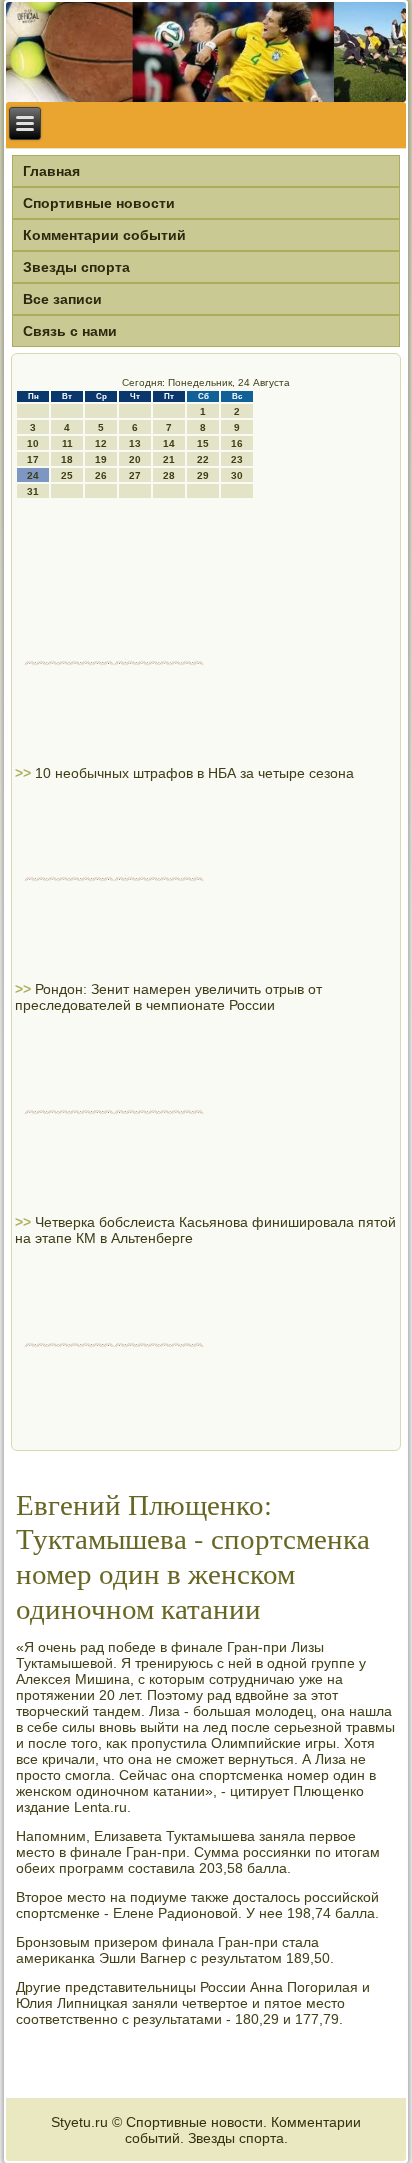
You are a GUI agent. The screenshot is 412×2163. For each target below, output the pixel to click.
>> (25, 773)
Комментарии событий (104, 235)
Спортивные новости (99, 203)
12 (101, 443)
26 (101, 475)
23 (237, 459)
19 (101, 459)
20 (135, 459)
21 (169, 459)
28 (169, 475)
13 (135, 443)
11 (67, 443)
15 (203, 443)
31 (33, 491)
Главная (51, 171)
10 (33, 443)
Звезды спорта (76, 267)
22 (203, 459)
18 (67, 459)
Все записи (62, 299)
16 (237, 443)
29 (203, 475)
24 (33, 475)
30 (237, 475)
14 (169, 443)
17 (33, 459)
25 (67, 475)
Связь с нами (70, 331)
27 (135, 475)
